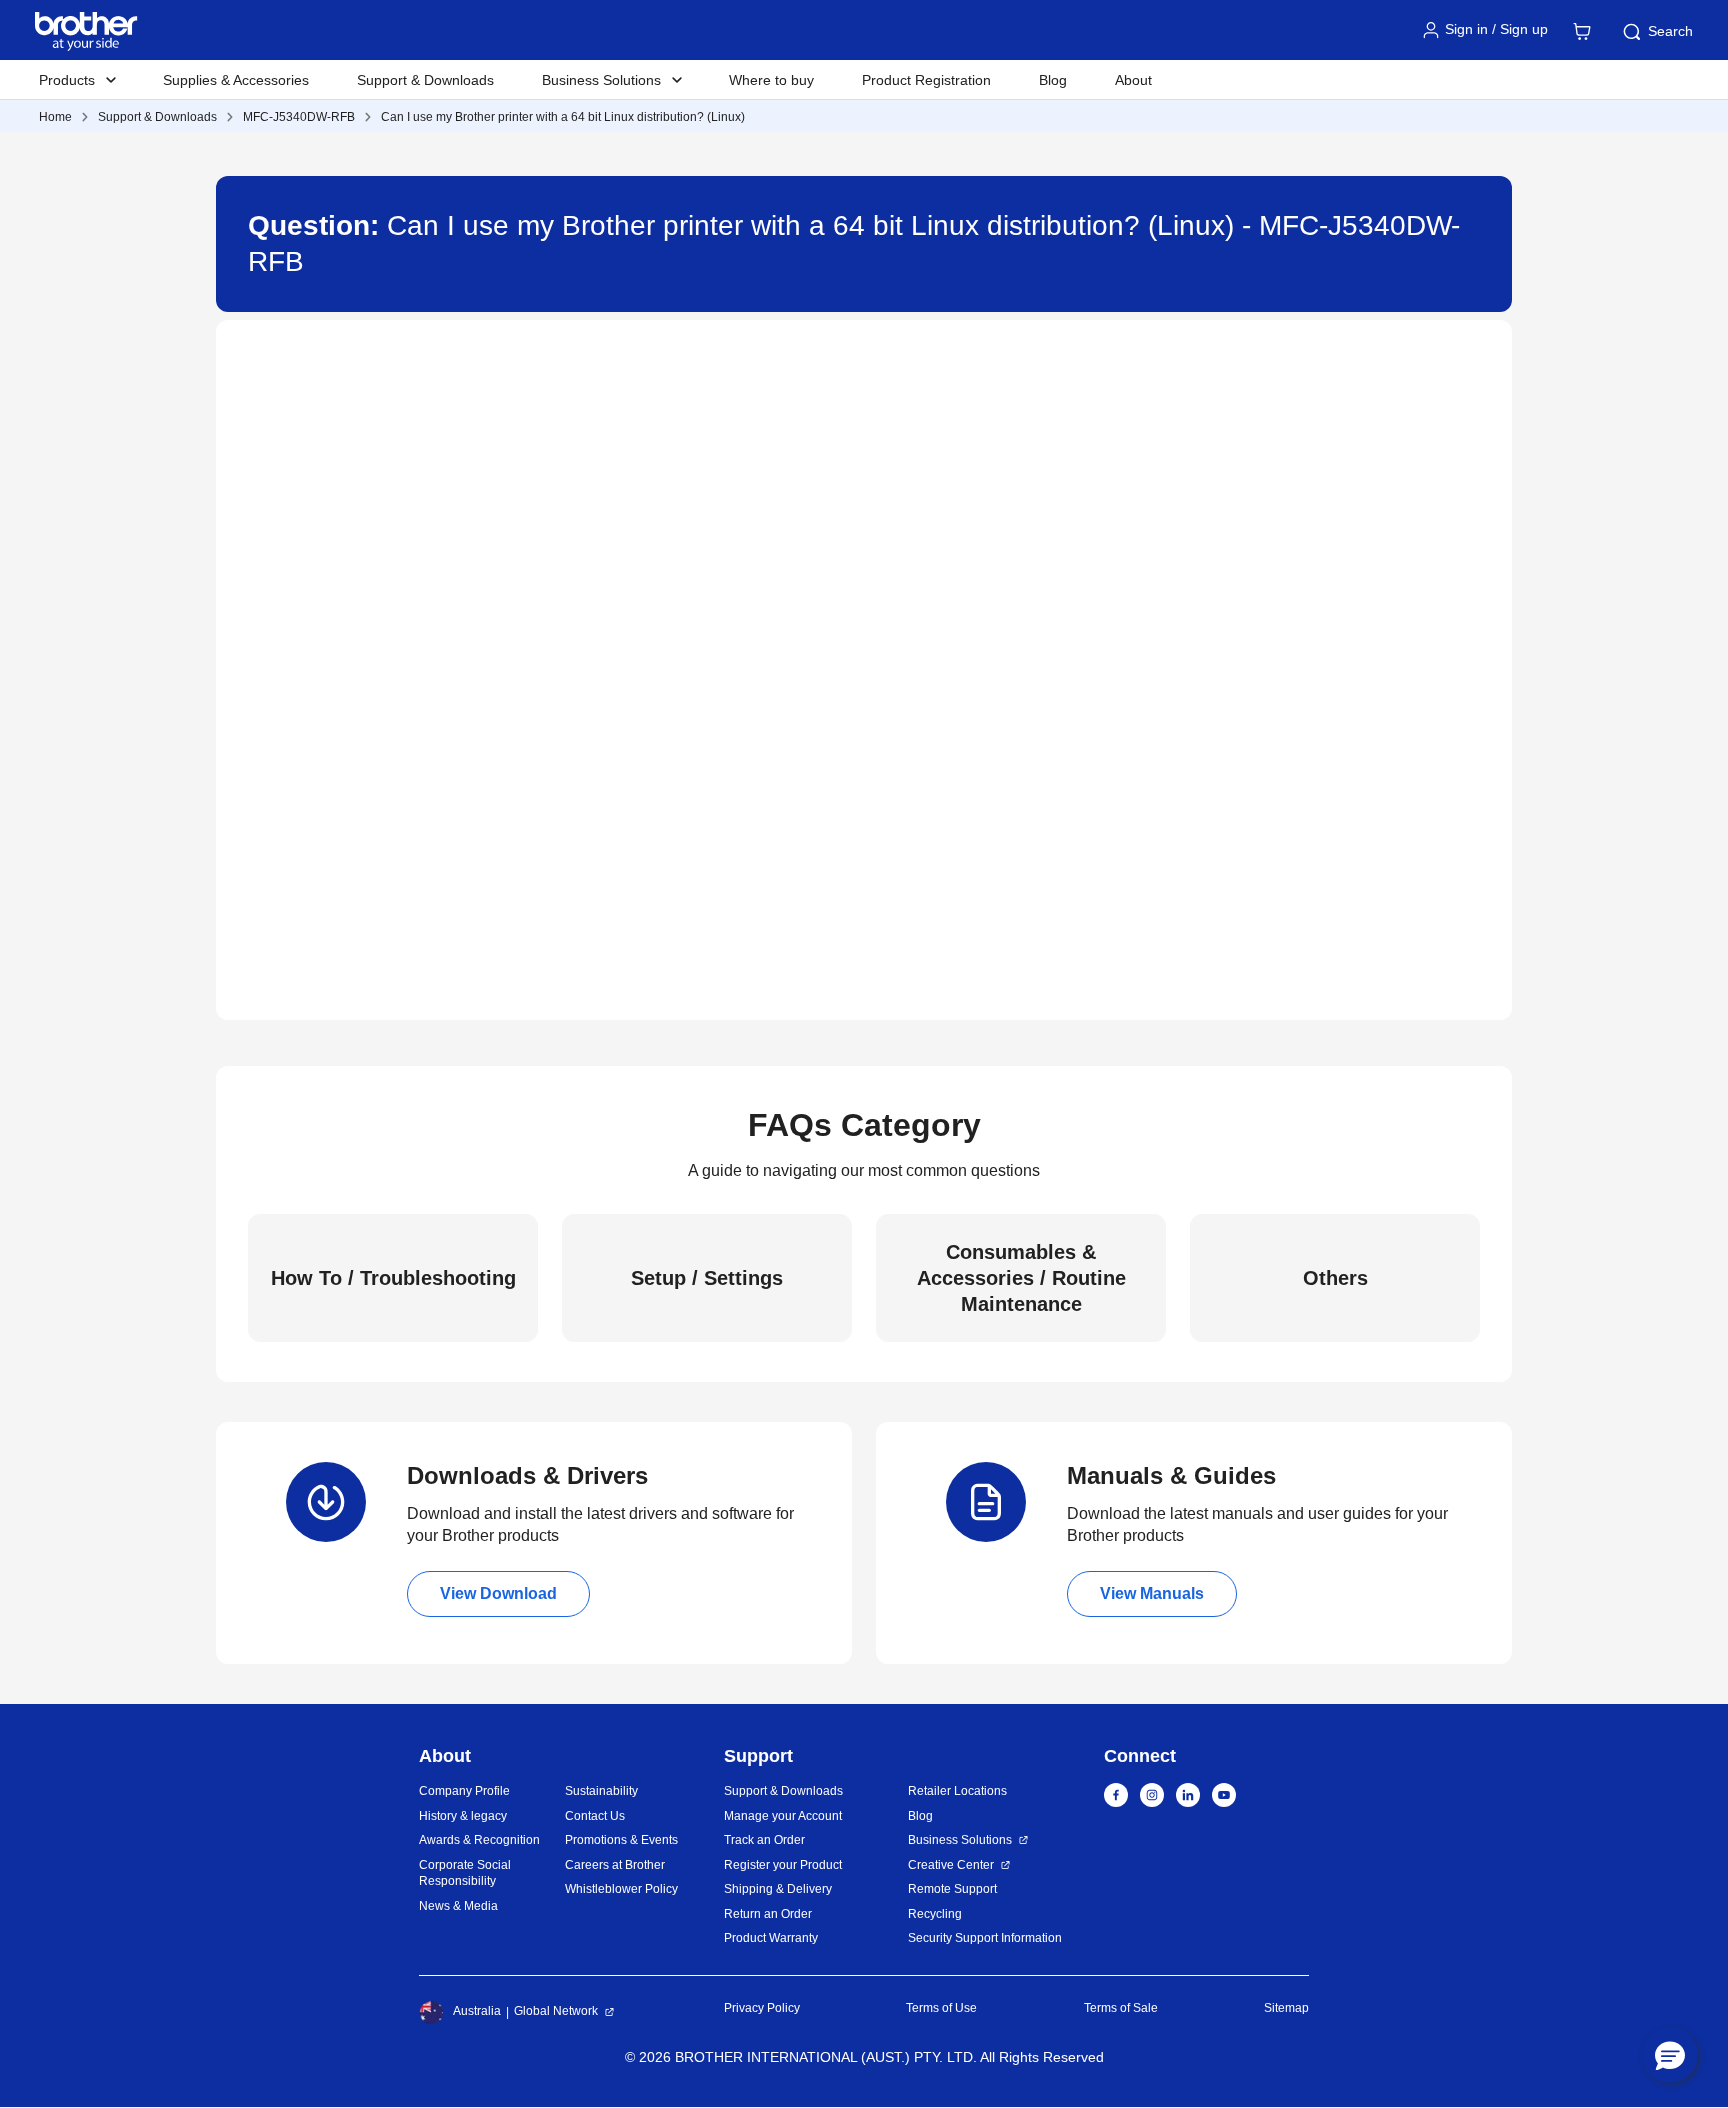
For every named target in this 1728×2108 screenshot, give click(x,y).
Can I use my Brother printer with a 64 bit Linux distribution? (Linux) (563, 117)
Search (1670, 31)
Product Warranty (771, 1938)
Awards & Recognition (479, 1840)
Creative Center (951, 1865)
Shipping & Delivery (778, 1889)
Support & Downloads (425, 80)
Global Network (556, 2011)
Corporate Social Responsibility (465, 1873)
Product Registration (926, 80)
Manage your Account (783, 1816)
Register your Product (783, 1865)
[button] (1670, 2055)
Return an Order (768, 1914)
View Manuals (1152, 1593)
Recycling (935, 1914)
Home (55, 117)
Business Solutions (960, 1840)
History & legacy (463, 1816)
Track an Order (764, 1840)
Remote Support (952, 1889)
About (1133, 80)
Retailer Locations (957, 1791)
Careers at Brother (615, 1865)
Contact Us (595, 1816)
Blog (1053, 80)
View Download (498, 1593)
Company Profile (464, 1791)
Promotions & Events (621, 1840)
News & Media (458, 1906)
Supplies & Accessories (236, 80)
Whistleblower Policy (621, 1889)
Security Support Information (985, 1938)
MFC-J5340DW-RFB (299, 117)
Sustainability (601, 1791)
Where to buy (771, 80)
